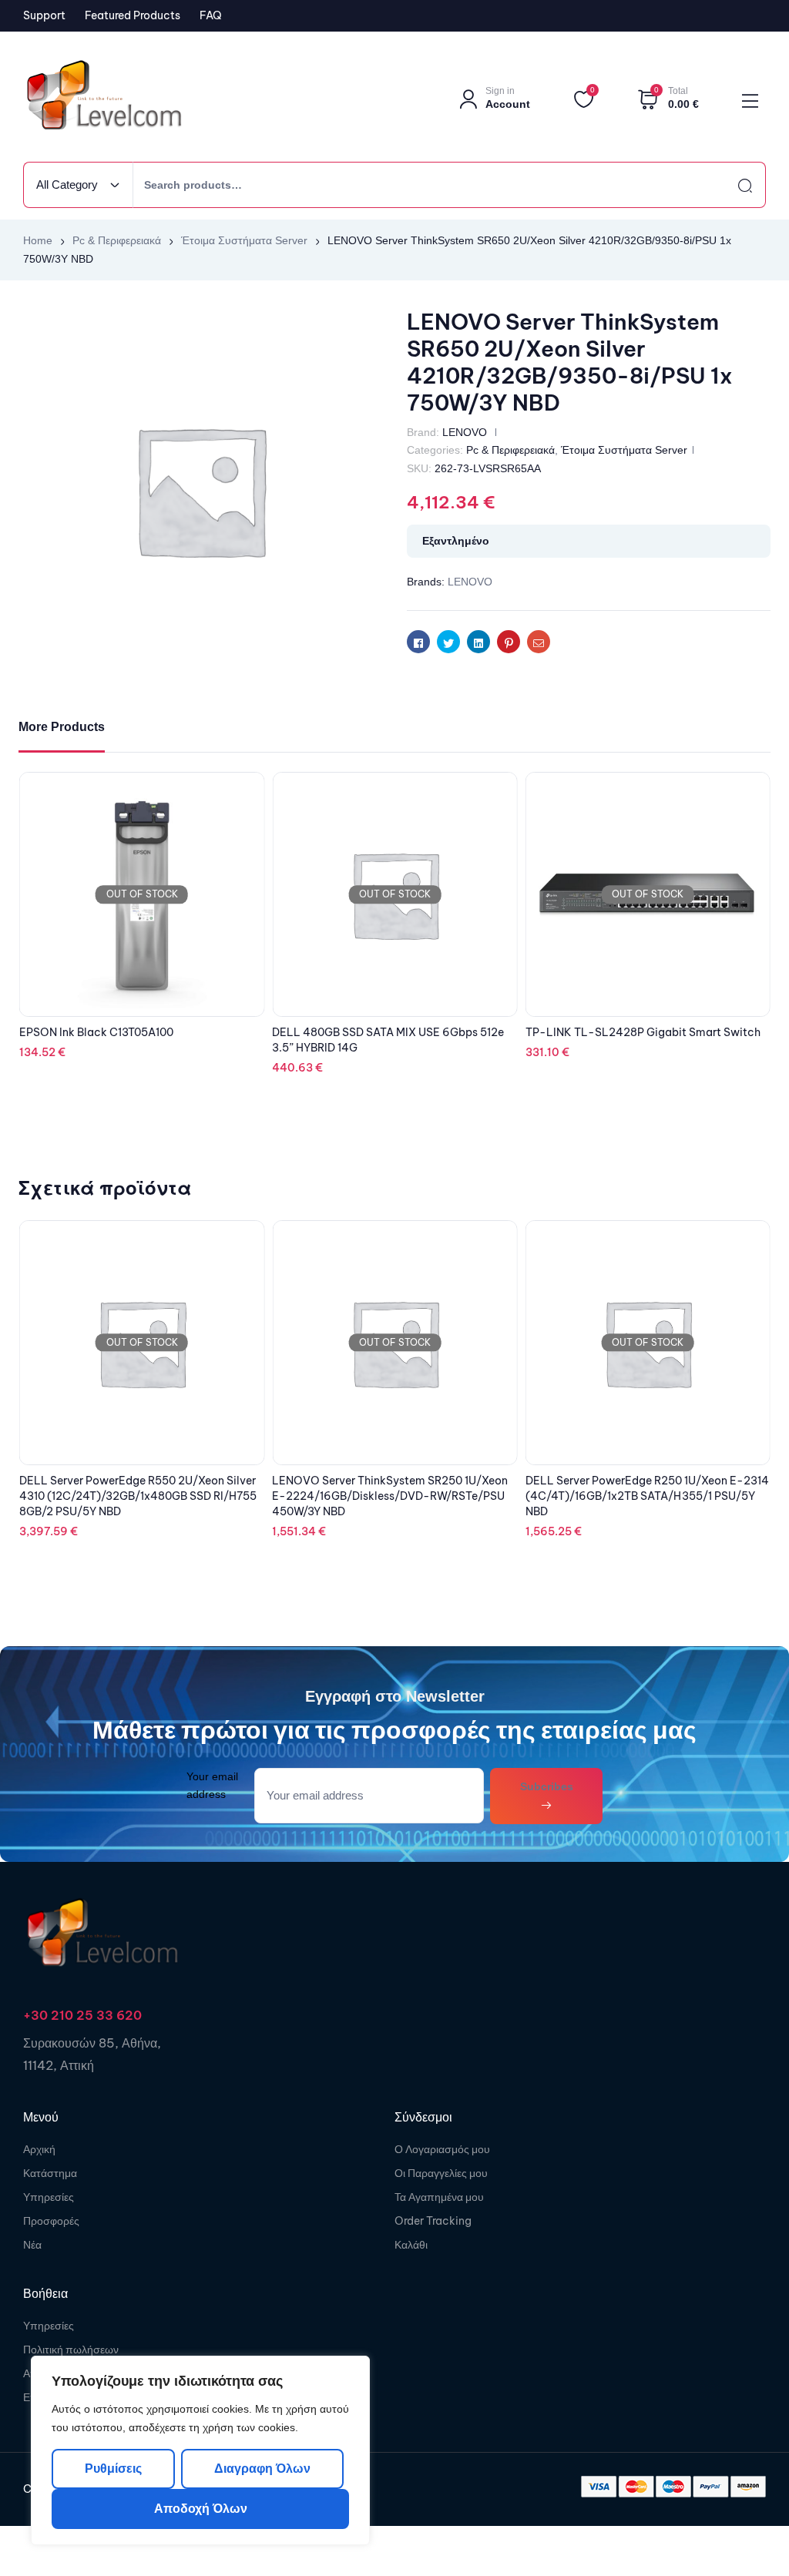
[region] (200, 2450)
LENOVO (465, 432)
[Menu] (750, 101)
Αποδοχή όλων (201, 2509)
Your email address (212, 1785)
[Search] (731, 185)
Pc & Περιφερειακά (117, 240)
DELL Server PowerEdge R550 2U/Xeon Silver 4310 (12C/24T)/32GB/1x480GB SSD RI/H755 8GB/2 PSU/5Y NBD (138, 1496)
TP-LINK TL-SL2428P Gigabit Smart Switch (643, 1032)
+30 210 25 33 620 (82, 2015)
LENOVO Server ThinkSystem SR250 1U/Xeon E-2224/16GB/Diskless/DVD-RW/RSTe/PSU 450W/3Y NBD (390, 1496)
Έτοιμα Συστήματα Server (244, 240)
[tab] (62, 728)
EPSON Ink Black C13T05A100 (96, 1032)
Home (38, 240)
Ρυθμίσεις (113, 2469)
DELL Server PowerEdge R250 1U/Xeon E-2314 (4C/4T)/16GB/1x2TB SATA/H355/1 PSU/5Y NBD (647, 1496)
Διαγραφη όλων (262, 2469)
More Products (62, 727)
